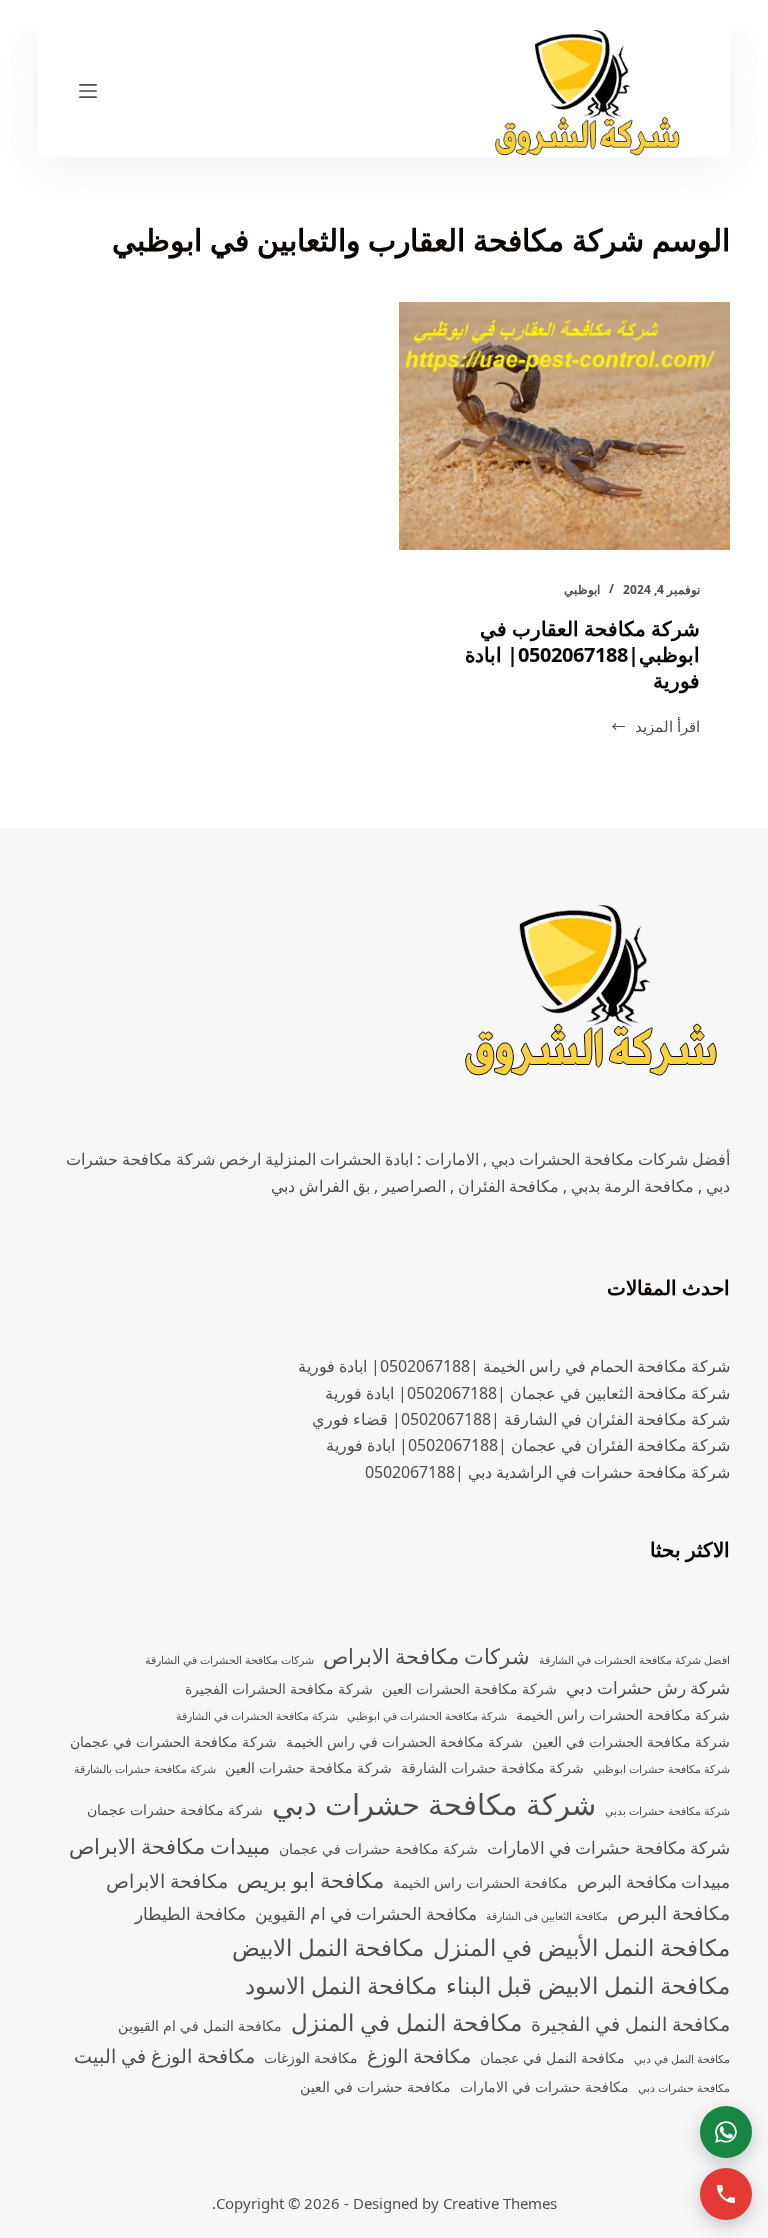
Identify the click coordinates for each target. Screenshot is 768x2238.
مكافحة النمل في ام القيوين (200, 2025)
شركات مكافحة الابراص (426, 1656)
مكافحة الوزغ (419, 2056)
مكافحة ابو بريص (310, 1880)
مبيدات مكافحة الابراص (169, 1846)
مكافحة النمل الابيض (328, 1947)
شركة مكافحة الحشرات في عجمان (173, 1741)
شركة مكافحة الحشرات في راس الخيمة (404, 1741)
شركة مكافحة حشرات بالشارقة (145, 1769)
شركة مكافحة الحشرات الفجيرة (279, 1688)
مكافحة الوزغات (311, 2057)
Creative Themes (500, 2203)
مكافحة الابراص (167, 1881)
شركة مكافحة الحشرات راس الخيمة (623, 1714)
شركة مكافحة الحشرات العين (469, 1688)
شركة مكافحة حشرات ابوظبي (661, 1769)
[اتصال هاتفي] (726, 2194)
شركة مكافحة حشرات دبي (434, 1804)
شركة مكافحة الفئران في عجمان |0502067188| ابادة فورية (528, 1445)
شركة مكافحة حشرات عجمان (175, 1809)
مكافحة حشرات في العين (375, 2086)
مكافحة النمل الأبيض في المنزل (581, 1947)
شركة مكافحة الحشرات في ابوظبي (427, 1716)
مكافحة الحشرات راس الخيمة (480, 1882)
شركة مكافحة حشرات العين (308, 1767)
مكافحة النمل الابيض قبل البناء (588, 1985)
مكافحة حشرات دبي (684, 2088)
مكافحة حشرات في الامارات (544, 2086)
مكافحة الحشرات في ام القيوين (366, 1913)
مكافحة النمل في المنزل (406, 2022)
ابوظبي (582, 589)
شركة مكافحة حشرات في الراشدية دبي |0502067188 (547, 1472)
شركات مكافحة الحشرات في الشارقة (229, 1660)
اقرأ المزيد (655, 727)
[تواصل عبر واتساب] (726, 2132)
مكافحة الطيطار (190, 1913)
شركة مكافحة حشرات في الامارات (608, 1847)
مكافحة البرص (673, 1913)
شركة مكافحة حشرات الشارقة (492, 1767)
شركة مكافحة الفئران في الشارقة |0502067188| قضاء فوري (521, 1419)
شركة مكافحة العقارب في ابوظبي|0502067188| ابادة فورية (582, 654)
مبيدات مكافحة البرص (653, 1881)
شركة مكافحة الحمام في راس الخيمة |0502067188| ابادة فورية (514, 1366)
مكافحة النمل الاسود (341, 1985)
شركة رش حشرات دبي (648, 1687)
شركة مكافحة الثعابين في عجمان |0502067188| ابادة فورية (527, 1393)
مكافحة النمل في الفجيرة (630, 2024)
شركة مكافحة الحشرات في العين (631, 1741)
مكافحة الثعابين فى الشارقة (547, 1916)
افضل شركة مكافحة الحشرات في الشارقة (634, 1660)
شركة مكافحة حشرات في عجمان (378, 1848)
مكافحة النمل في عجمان (552, 2057)
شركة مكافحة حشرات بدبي (667, 1811)
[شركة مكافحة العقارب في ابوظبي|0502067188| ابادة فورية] (564, 426)
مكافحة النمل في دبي (682, 2059)
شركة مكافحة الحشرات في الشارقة (257, 1716)
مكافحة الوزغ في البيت (164, 2056)
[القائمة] (88, 91)
